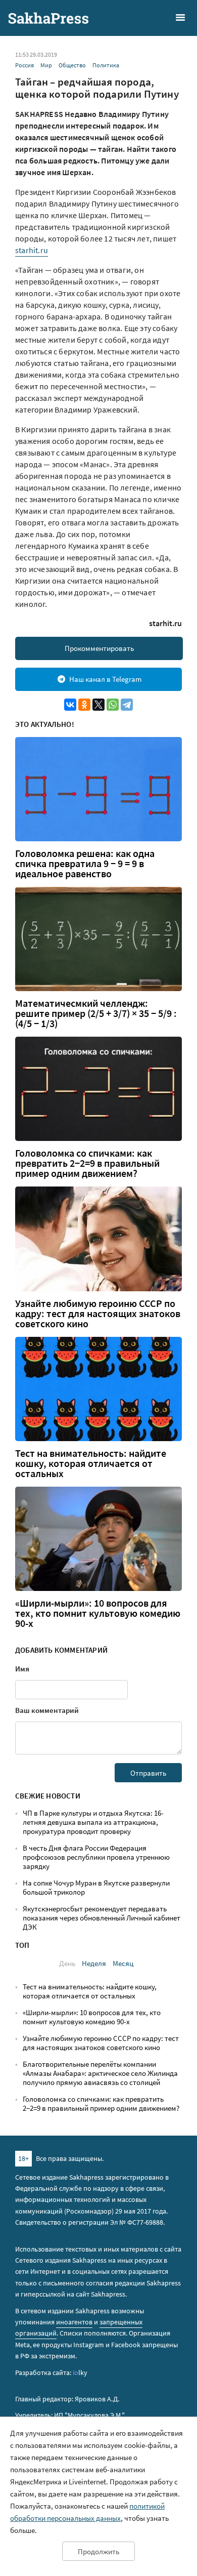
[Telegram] (127, 705)
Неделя (94, 1963)
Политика (106, 65)
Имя (22, 1669)
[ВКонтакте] (70, 705)
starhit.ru (32, 250)
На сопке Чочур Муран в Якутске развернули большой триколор (96, 1887)
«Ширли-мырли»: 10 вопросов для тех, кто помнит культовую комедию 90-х (98, 1613)
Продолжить (98, 2551)
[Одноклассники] (84, 705)
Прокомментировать (99, 648)
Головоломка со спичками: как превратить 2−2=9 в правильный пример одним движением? (87, 1163)
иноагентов (74, 2322)
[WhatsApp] (113, 705)
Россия (24, 65)
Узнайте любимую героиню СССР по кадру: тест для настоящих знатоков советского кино (98, 1314)
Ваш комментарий (47, 1710)
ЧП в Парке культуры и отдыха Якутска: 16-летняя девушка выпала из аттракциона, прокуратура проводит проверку (93, 1822)
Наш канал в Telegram (105, 679)
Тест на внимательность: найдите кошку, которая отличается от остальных (91, 1463)
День (67, 1963)
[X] (98, 705)
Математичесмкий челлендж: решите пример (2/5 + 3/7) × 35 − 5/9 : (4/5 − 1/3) (96, 1013)
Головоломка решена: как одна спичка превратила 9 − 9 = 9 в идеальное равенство (85, 864)
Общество (72, 65)
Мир (46, 65)
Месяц (123, 1963)
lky (80, 2373)
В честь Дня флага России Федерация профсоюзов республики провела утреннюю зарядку (96, 1857)
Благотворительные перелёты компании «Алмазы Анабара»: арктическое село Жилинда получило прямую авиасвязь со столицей (100, 2073)
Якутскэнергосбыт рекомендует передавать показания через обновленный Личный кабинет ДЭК (102, 1918)
